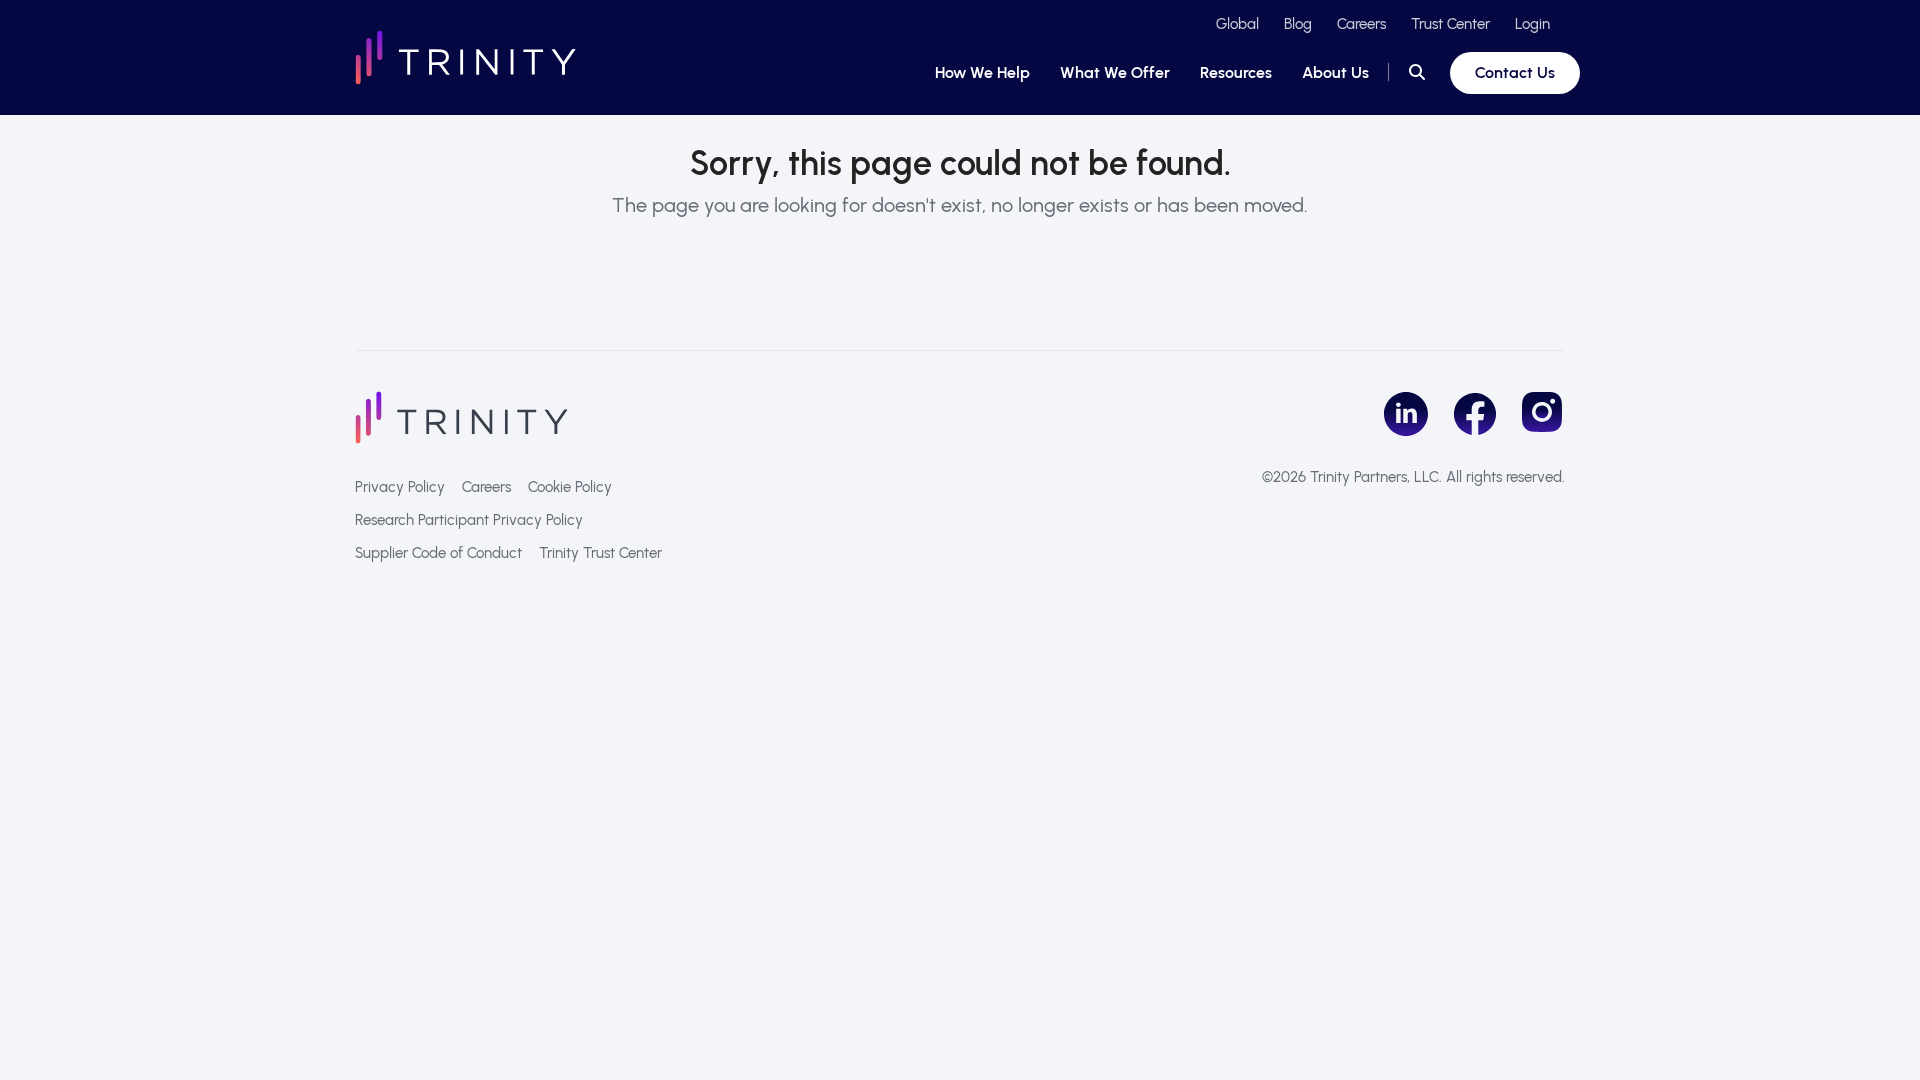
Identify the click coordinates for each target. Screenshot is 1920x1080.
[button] (1417, 73)
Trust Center (1450, 24)
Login (1532, 24)
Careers (1361, 24)
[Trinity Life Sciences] (461, 416)
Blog (1298, 24)
